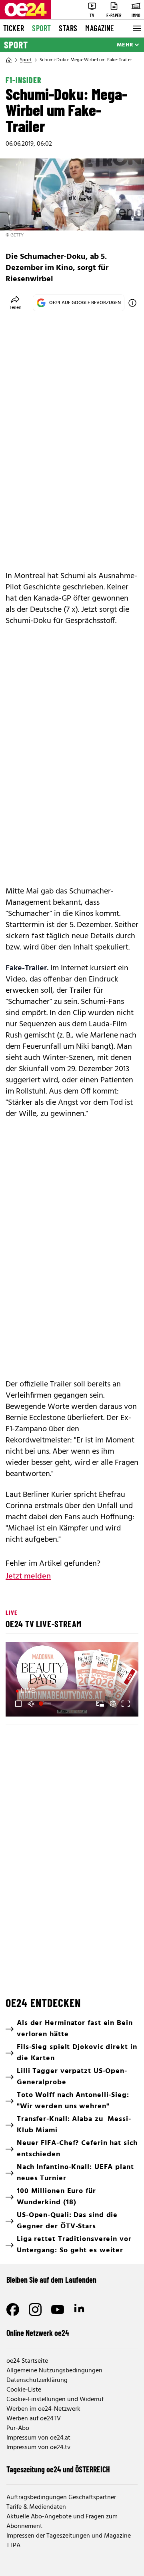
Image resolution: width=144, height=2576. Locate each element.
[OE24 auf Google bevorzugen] (132, 303)
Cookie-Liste (24, 2390)
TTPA (13, 2546)
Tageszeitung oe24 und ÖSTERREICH (58, 2469)
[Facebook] (13, 2310)
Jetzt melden (28, 1576)
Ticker (14, 28)
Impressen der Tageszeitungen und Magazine (69, 2536)
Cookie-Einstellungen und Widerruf (55, 2400)
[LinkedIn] (80, 2310)
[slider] (46, 1704)
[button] (18, 1704)
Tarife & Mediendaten (36, 2507)
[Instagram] (35, 2310)
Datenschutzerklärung (37, 2380)
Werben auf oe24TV (34, 2419)
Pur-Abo (18, 2428)
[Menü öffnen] (136, 28)
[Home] (9, 60)
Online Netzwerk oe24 (38, 2333)
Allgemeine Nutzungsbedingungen (54, 2371)
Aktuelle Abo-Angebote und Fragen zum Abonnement (62, 2522)
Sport (41, 28)
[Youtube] (58, 2310)
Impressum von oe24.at (38, 2438)
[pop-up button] (113, 1704)
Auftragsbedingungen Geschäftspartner (61, 2498)
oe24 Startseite (27, 2361)
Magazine (100, 28)
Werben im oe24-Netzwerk (43, 2409)
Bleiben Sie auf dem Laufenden (51, 2280)
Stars (68, 28)
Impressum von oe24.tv (38, 2448)
